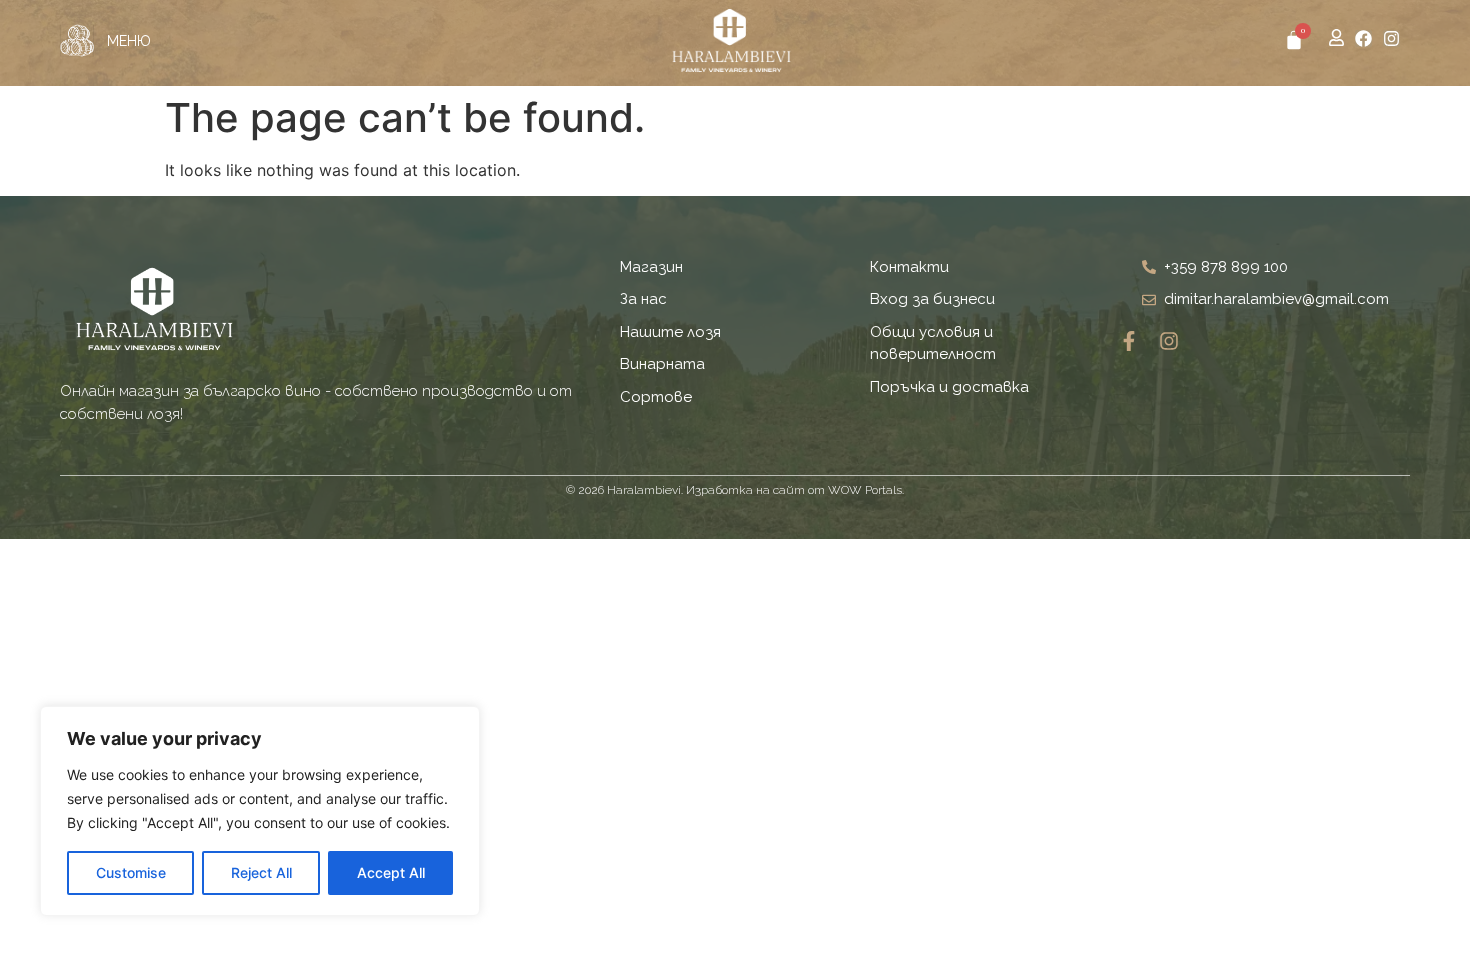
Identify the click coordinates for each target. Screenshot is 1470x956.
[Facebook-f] (1129, 341)
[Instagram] (1391, 38)
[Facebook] (1363, 38)
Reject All (261, 872)
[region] (260, 811)
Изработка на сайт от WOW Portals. (795, 490)
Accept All (391, 872)
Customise (131, 872)
